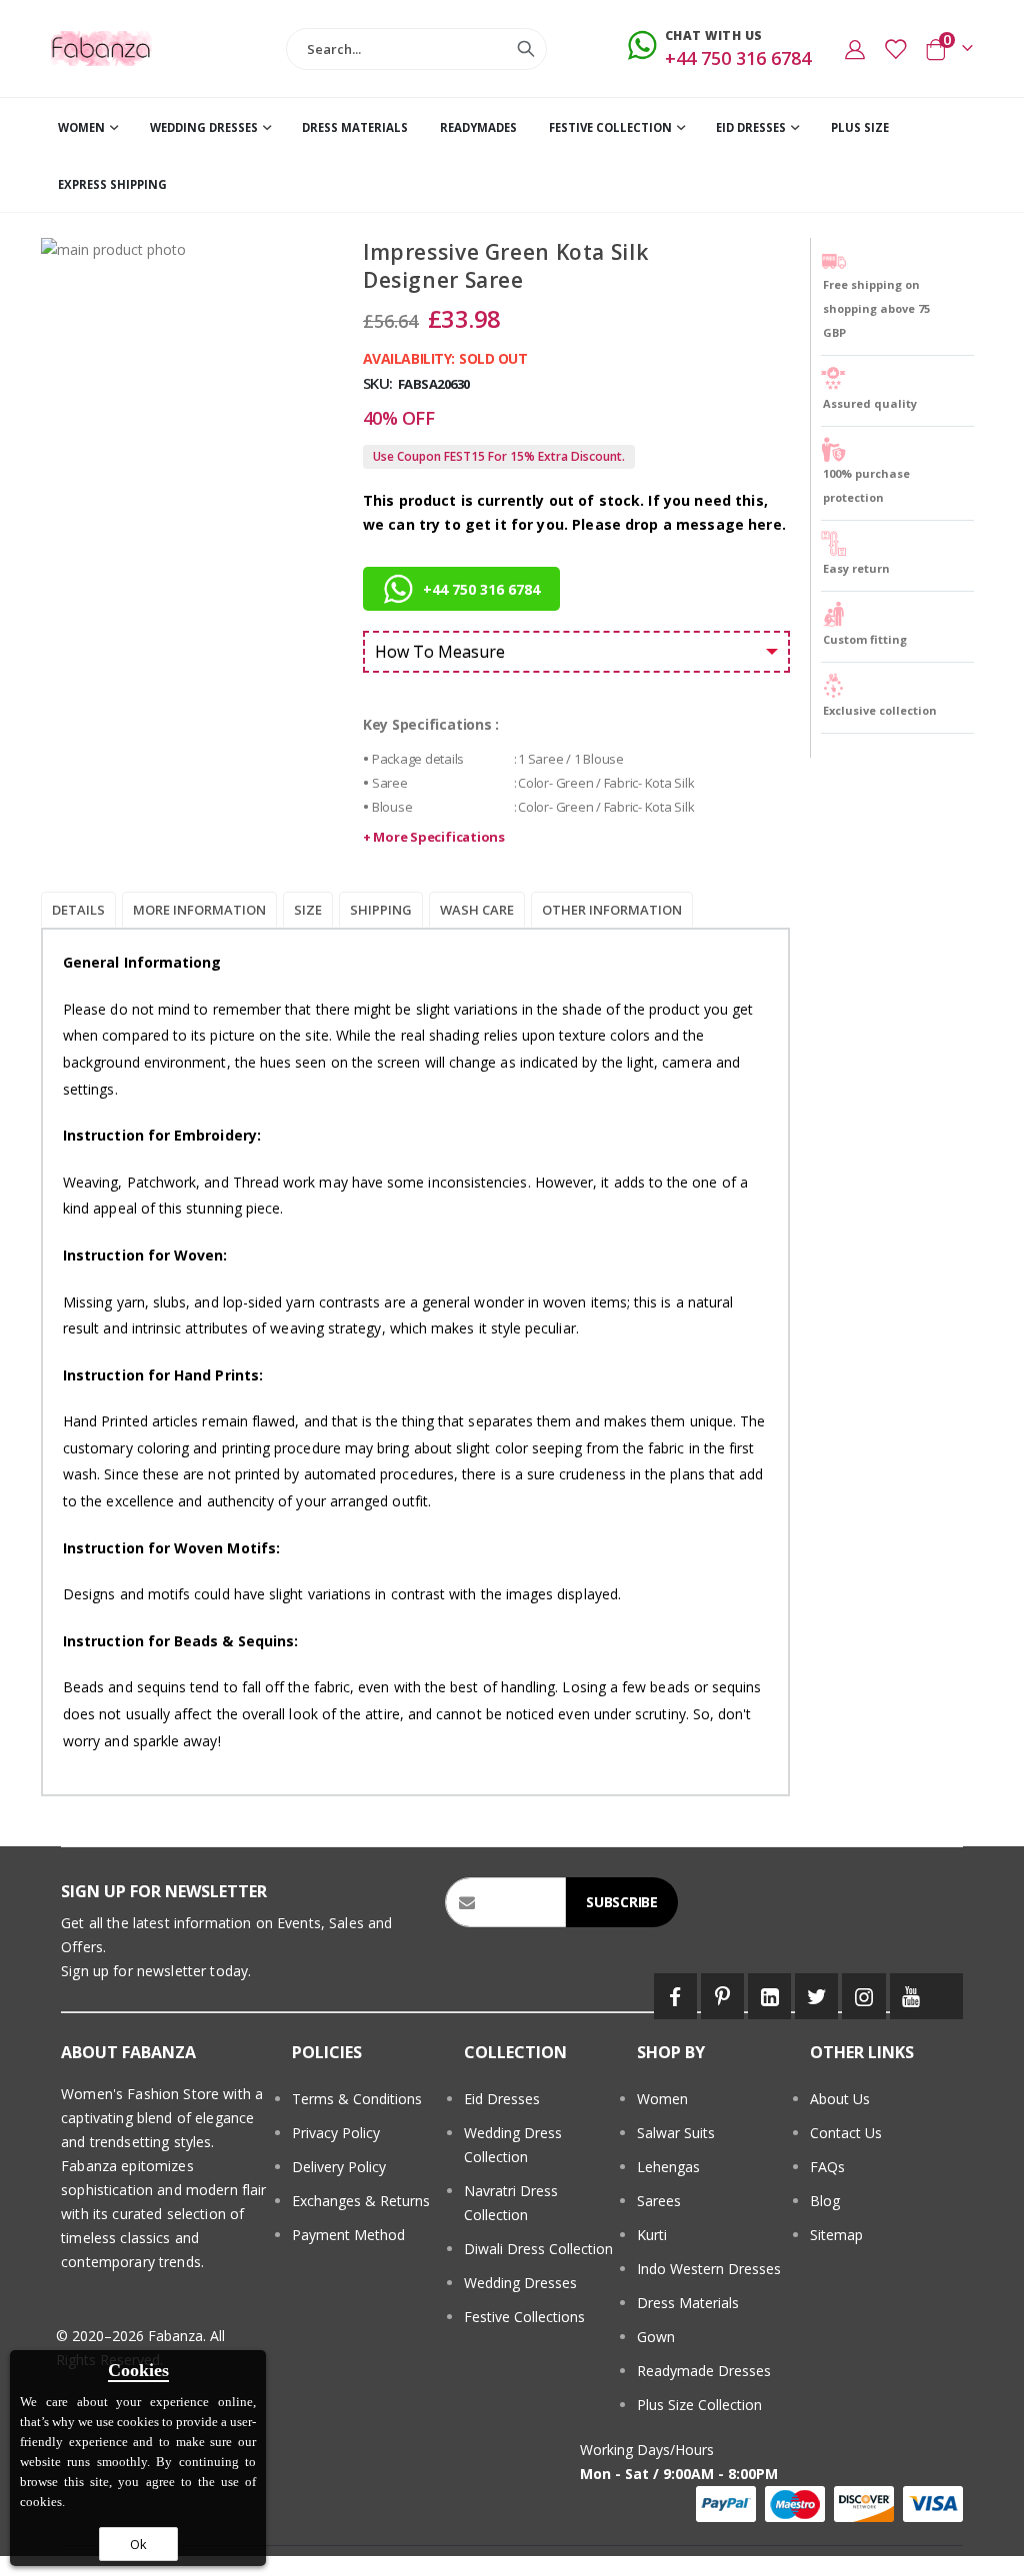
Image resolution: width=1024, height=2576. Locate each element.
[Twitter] (816, 1996)
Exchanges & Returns (361, 2201)
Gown (656, 2337)
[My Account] (855, 49)
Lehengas (668, 2167)
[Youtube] (911, 1996)
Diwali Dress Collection (538, 2249)
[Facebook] (675, 1996)
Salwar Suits (676, 2133)
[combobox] (416, 49)
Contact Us (846, 2133)
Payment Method (348, 2235)
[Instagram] (863, 1996)
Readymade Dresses (704, 2371)
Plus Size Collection (699, 2405)
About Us (840, 2099)
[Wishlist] (895, 49)
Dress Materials (688, 2303)
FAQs (827, 2167)
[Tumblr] (948, 1996)
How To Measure (440, 652)
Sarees (659, 2201)
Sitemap (836, 2235)
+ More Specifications (434, 837)
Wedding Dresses (520, 2283)
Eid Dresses (502, 2099)
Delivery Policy (339, 2167)
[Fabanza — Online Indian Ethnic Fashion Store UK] (101, 48)
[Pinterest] (722, 1996)
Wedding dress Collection (513, 2145)
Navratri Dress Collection (511, 2203)
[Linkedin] (769, 1996)
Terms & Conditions (357, 2099)
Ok (138, 2544)
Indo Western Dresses (709, 2269)
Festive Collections (524, 2317)
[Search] (526, 49)
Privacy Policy (336, 2133)
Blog (825, 2201)
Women (662, 2099)
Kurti (652, 2235)
